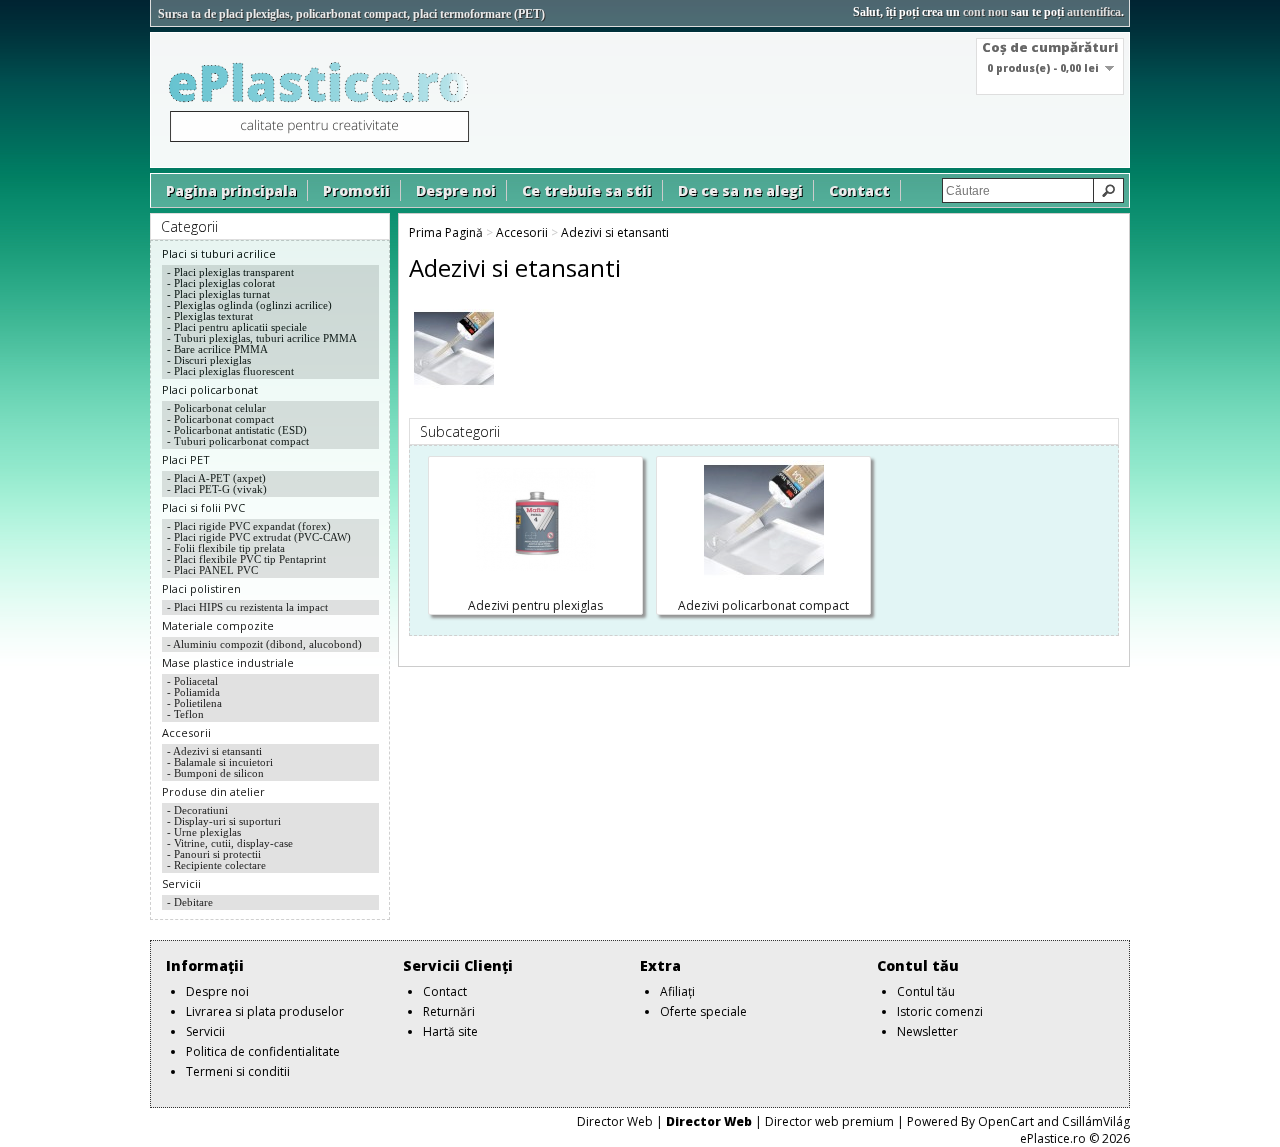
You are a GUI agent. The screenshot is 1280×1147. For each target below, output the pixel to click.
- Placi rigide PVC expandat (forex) (249, 526)
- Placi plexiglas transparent (230, 272)
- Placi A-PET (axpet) (216, 478)
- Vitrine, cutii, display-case (230, 843)
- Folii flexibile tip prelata (226, 548)
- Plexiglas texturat (210, 316)
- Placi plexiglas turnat (218, 294)
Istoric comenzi (940, 1011)
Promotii (356, 190)
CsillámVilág (1096, 1121)
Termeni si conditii (238, 1071)
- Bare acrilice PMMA (217, 349)
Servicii (181, 883)
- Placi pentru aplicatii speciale (237, 327)
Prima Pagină (446, 232)
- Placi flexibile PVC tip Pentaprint (246, 559)
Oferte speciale (703, 1011)
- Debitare (190, 902)
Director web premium (829, 1121)
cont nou (985, 12)
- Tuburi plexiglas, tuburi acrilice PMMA (262, 338)
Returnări (449, 1011)
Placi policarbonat (210, 389)
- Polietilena (194, 703)
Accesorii (186, 732)
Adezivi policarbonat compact (763, 605)
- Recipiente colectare (216, 865)
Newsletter (927, 1031)
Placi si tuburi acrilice (219, 253)
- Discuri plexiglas (209, 360)
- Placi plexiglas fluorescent (230, 371)
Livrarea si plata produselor (265, 1011)
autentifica (1094, 12)
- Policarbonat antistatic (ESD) (237, 430)
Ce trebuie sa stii (587, 190)
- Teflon (185, 714)
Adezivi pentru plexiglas (535, 605)
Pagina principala (231, 190)
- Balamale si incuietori (220, 762)
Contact (859, 190)
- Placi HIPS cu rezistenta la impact (247, 607)
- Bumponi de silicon (215, 773)
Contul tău (926, 991)
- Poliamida (193, 692)
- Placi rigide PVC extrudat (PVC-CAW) (259, 537)
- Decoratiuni (197, 810)
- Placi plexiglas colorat (221, 283)
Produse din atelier (213, 791)
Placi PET (186, 459)
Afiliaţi (677, 991)
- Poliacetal (192, 681)
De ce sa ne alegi (740, 190)
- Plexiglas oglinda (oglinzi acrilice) (249, 305)
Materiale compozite (218, 625)
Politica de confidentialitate (263, 1051)
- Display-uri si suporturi (224, 821)
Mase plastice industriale (228, 662)
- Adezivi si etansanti (214, 751)
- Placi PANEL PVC (212, 570)
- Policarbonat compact (220, 419)
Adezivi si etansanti (615, 232)
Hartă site (450, 1031)
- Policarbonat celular (216, 408)
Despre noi (456, 190)
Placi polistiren (201, 588)
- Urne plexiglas (204, 832)
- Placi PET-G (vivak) (217, 489)
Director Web (615, 1121)
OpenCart (1006, 1121)
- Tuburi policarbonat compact (238, 441)
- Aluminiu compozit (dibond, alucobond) (264, 644)
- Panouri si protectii (214, 854)
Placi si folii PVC (203, 507)
